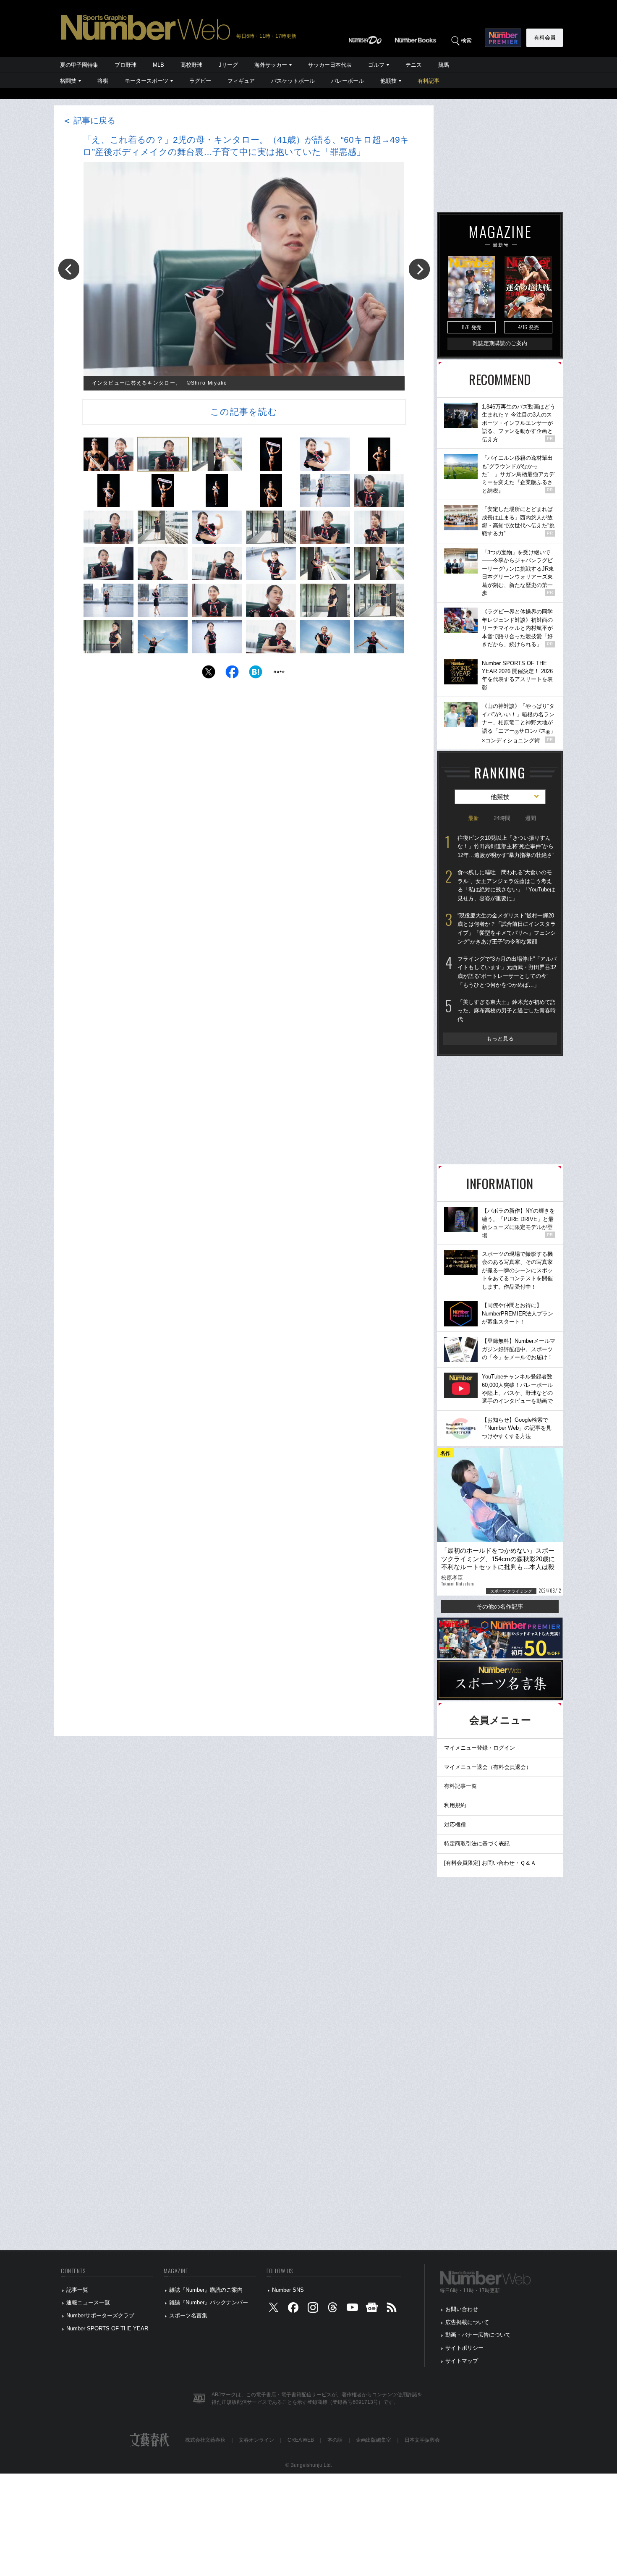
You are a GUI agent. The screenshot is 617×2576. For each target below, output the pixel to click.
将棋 (103, 81)
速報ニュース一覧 (88, 2302)
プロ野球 (125, 65)
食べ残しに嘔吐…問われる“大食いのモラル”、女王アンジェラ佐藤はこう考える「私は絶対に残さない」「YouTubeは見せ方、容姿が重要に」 (506, 885)
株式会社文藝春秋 (205, 2440)
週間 (531, 818)
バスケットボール (293, 81)
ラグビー (200, 81)
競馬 (444, 65)
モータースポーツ (146, 81)
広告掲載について (467, 2322)
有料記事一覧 (460, 1786)
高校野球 (191, 65)
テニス (414, 65)
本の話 (335, 2440)
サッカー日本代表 (330, 65)
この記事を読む (244, 412)
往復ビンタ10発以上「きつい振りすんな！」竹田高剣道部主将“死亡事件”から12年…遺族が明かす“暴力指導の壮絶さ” (506, 846)
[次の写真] (419, 269)
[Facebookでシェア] (232, 674)
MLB (158, 65)
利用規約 (455, 1805)
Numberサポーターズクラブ (100, 2315)
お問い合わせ (462, 2309)
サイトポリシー (464, 2348)
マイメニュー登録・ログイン (480, 1748)
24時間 (502, 818)
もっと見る (500, 1039)
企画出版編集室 (374, 2440)
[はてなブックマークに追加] (256, 674)
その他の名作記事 (500, 1606)
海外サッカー (271, 65)
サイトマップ (462, 2361)
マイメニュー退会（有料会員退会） (488, 1767)
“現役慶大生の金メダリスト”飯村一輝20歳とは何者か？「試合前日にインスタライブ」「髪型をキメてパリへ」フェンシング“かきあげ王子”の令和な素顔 (507, 929)
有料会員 (545, 38)
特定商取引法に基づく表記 (477, 1844)
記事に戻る (89, 121)
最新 (473, 818)
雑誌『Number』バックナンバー (209, 2302)
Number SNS (288, 2290)
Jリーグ (228, 65)
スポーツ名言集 (188, 2315)
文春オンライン (256, 2440)
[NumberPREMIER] (503, 38)
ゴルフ (376, 65)
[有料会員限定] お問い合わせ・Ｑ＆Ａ (490, 1863)
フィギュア (241, 81)
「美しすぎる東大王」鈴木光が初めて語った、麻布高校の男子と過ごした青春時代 (507, 1011)
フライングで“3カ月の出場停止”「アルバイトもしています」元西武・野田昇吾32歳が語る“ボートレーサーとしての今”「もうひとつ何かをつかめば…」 (507, 972)
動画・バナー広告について (478, 2335)
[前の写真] (69, 269)
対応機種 (455, 1825)
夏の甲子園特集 (79, 65)
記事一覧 (77, 2290)
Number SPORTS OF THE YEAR (107, 2328)
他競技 (388, 81)
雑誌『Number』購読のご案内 (206, 2290)
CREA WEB (301, 2440)
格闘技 (68, 81)
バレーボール (348, 81)
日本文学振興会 (422, 2440)
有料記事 (429, 81)
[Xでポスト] (209, 674)
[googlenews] (372, 2310)
